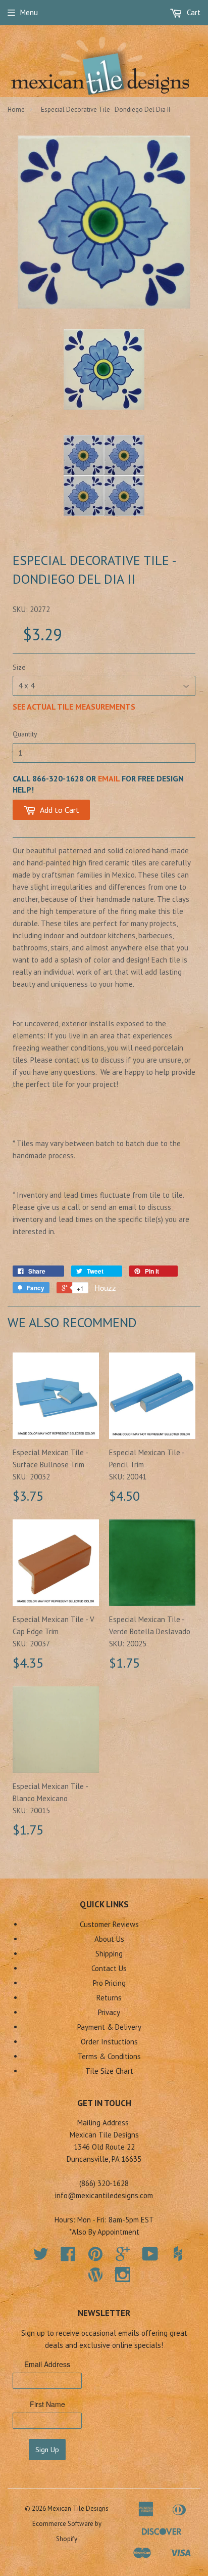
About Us (109, 1939)
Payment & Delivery (109, 2027)
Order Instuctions (109, 2042)
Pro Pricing (109, 1983)
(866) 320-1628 (104, 2183)
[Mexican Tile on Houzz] (178, 2254)
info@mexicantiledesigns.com (104, 2195)
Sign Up (47, 2450)
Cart (193, 12)
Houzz (105, 1287)
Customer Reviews (109, 1924)
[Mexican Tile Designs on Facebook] (68, 2257)
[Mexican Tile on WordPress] (95, 2275)
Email (109, 778)
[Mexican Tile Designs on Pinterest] (95, 2257)
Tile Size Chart (109, 2071)
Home (16, 110)
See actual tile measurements (74, 707)
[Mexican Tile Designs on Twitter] (41, 2257)
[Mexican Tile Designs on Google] (123, 2257)
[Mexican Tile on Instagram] (123, 2275)
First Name (47, 2404)
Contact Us (109, 1968)
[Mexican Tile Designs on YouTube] (150, 2257)
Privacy (109, 2012)
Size (19, 667)
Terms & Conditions (109, 2056)
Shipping (109, 1954)
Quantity (25, 734)
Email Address (47, 2364)
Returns (109, 1998)
